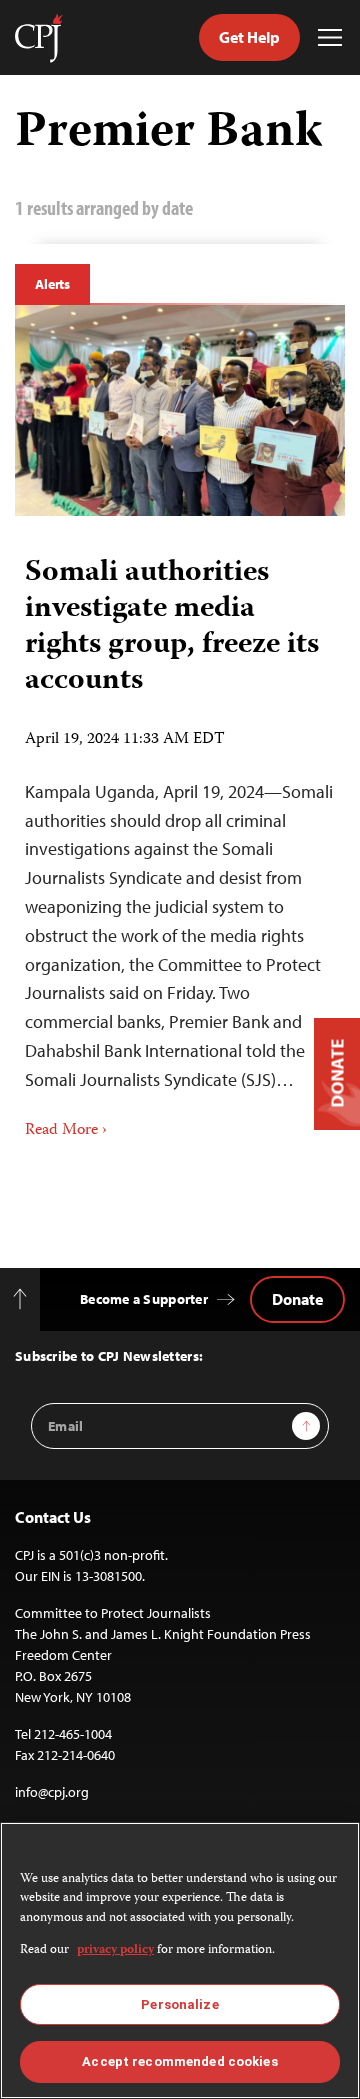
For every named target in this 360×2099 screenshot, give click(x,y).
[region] (180, 1960)
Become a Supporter (144, 1299)
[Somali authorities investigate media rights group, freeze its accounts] (180, 410)
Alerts (52, 284)
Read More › (66, 1131)
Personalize (179, 2004)
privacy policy (115, 1950)
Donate (297, 1299)
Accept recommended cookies (179, 2061)
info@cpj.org (52, 1792)
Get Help (249, 37)
